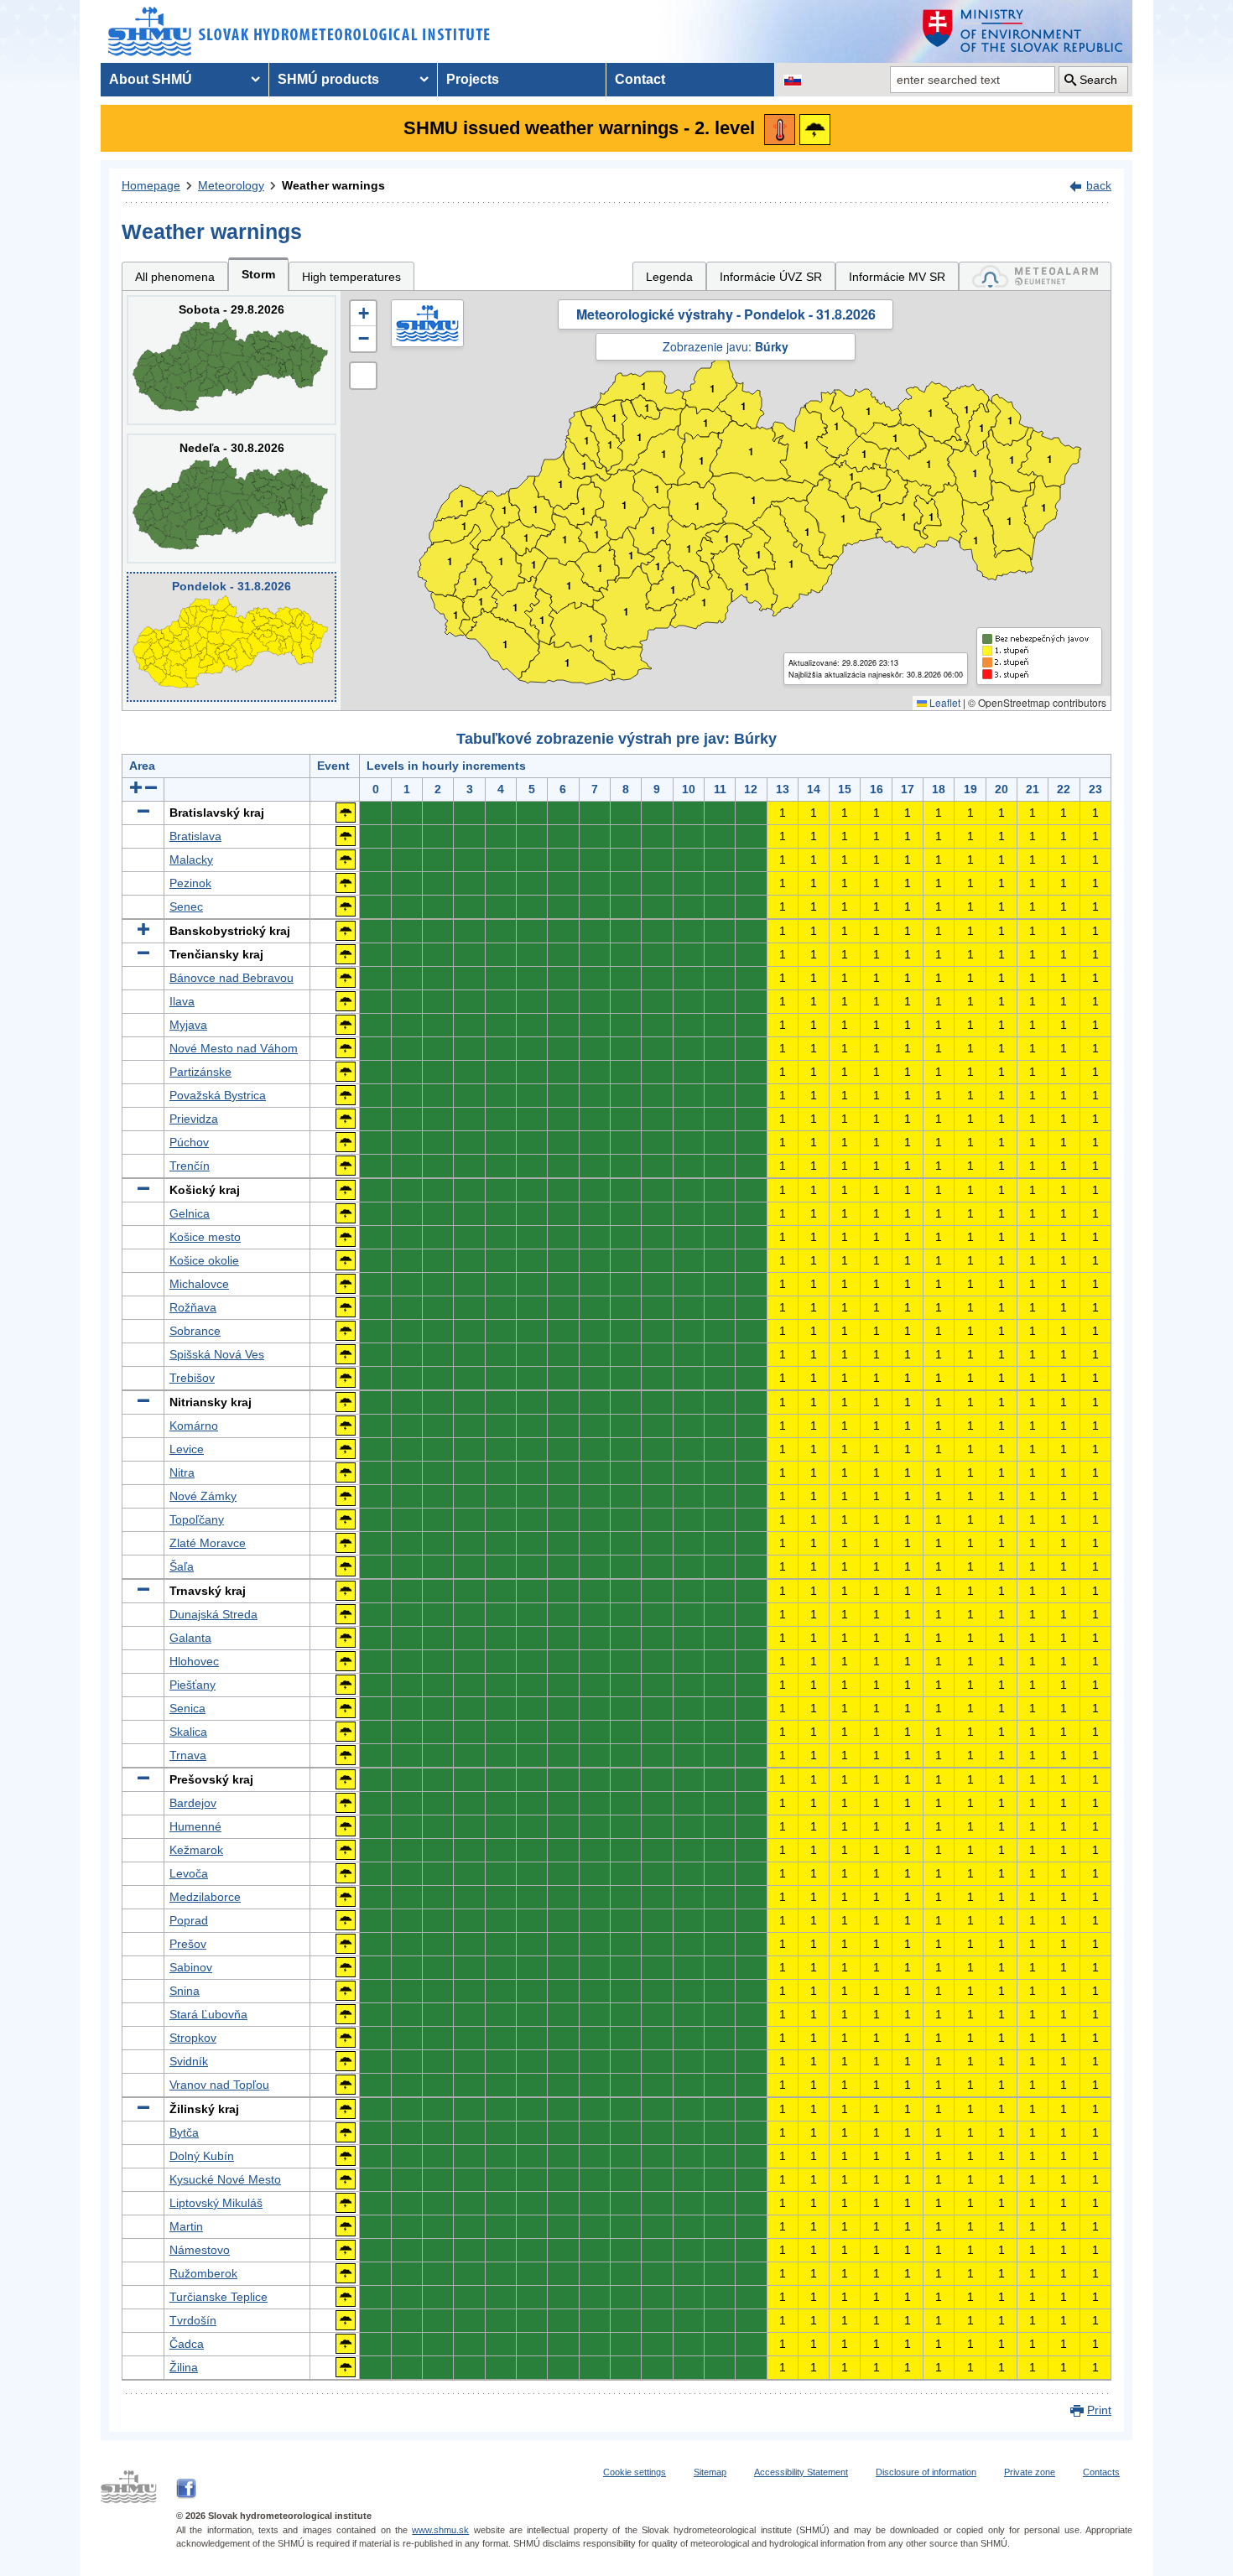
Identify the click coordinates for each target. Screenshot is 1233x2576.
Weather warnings (333, 185)
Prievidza (194, 1119)
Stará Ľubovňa (208, 2014)
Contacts (1101, 2472)
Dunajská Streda (213, 1614)
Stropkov (193, 2038)
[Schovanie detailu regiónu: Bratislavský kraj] (143, 813)
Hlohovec (194, 1661)
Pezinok (190, 883)
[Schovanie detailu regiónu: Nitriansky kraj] (143, 1402)
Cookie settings (635, 2472)
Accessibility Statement (801, 2472)
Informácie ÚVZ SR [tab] (771, 277)
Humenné (195, 1826)
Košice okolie (204, 1260)
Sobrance (195, 1331)
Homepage (151, 185)
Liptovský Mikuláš (216, 2203)
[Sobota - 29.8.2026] (232, 360)
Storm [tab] (258, 274)
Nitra (182, 1472)
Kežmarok (196, 1850)
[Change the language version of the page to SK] (793, 80)
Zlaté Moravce (208, 1543)
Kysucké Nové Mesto (225, 2179)
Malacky (191, 860)
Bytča (184, 2132)
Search (1098, 80)
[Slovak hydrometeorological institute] (299, 31)
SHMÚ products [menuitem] (328, 79)
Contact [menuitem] (640, 79)
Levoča (189, 1873)
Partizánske (200, 1072)
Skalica (188, 1732)
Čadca (187, 2344)
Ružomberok (203, 2273)
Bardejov (193, 1803)
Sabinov (191, 1967)
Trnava (188, 1755)
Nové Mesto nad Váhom (234, 1048)
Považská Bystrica (218, 1095)
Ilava (182, 1001)
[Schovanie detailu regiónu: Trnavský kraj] (143, 1591)
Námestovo (200, 2250)
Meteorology (231, 185)
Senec (186, 906)
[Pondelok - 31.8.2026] (232, 637)
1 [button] (456, 615)
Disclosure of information (926, 2472)
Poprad (189, 1920)
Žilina (184, 2367)
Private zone (1030, 2472)
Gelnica (190, 1213)
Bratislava (195, 836)
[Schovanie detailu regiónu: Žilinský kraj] (143, 2109)
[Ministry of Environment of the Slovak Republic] (1023, 31)
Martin (186, 2226)
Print (1099, 2410)
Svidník (189, 2061)
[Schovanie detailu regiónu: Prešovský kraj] (143, 1779)
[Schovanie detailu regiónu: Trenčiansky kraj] (143, 954)
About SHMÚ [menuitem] (151, 79)
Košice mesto (205, 1237)
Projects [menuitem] (473, 79)
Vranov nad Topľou (219, 2085)
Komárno (194, 1426)
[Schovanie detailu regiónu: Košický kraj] (143, 1190)
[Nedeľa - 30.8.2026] (232, 499)
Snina (185, 1991)
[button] (363, 314)
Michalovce (199, 1284)
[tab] (1035, 276)
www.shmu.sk (440, 2530)
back (1099, 185)
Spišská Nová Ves (217, 1354)
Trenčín (190, 1166)
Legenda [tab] (669, 277)
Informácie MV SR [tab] (897, 277)
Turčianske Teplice (219, 2297)
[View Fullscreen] (363, 376)
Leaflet (944, 702)
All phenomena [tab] (175, 277)
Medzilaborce (205, 1897)
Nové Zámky (203, 1496)
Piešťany (192, 1685)
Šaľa (182, 1566)
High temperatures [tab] (351, 277)
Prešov (188, 1944)
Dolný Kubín (202, 2156)
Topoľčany (197, 1519)
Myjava (188, 1025)
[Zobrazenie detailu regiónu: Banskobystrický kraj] (143, 931)
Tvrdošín (193, 2320)
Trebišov (192, 1378)
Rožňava (193, 1307)
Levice (187, 1449)
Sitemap (710, 2472)
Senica (187, 1708)
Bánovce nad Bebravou (232, 978)
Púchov (189, 1142)
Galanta (190, 1638)
